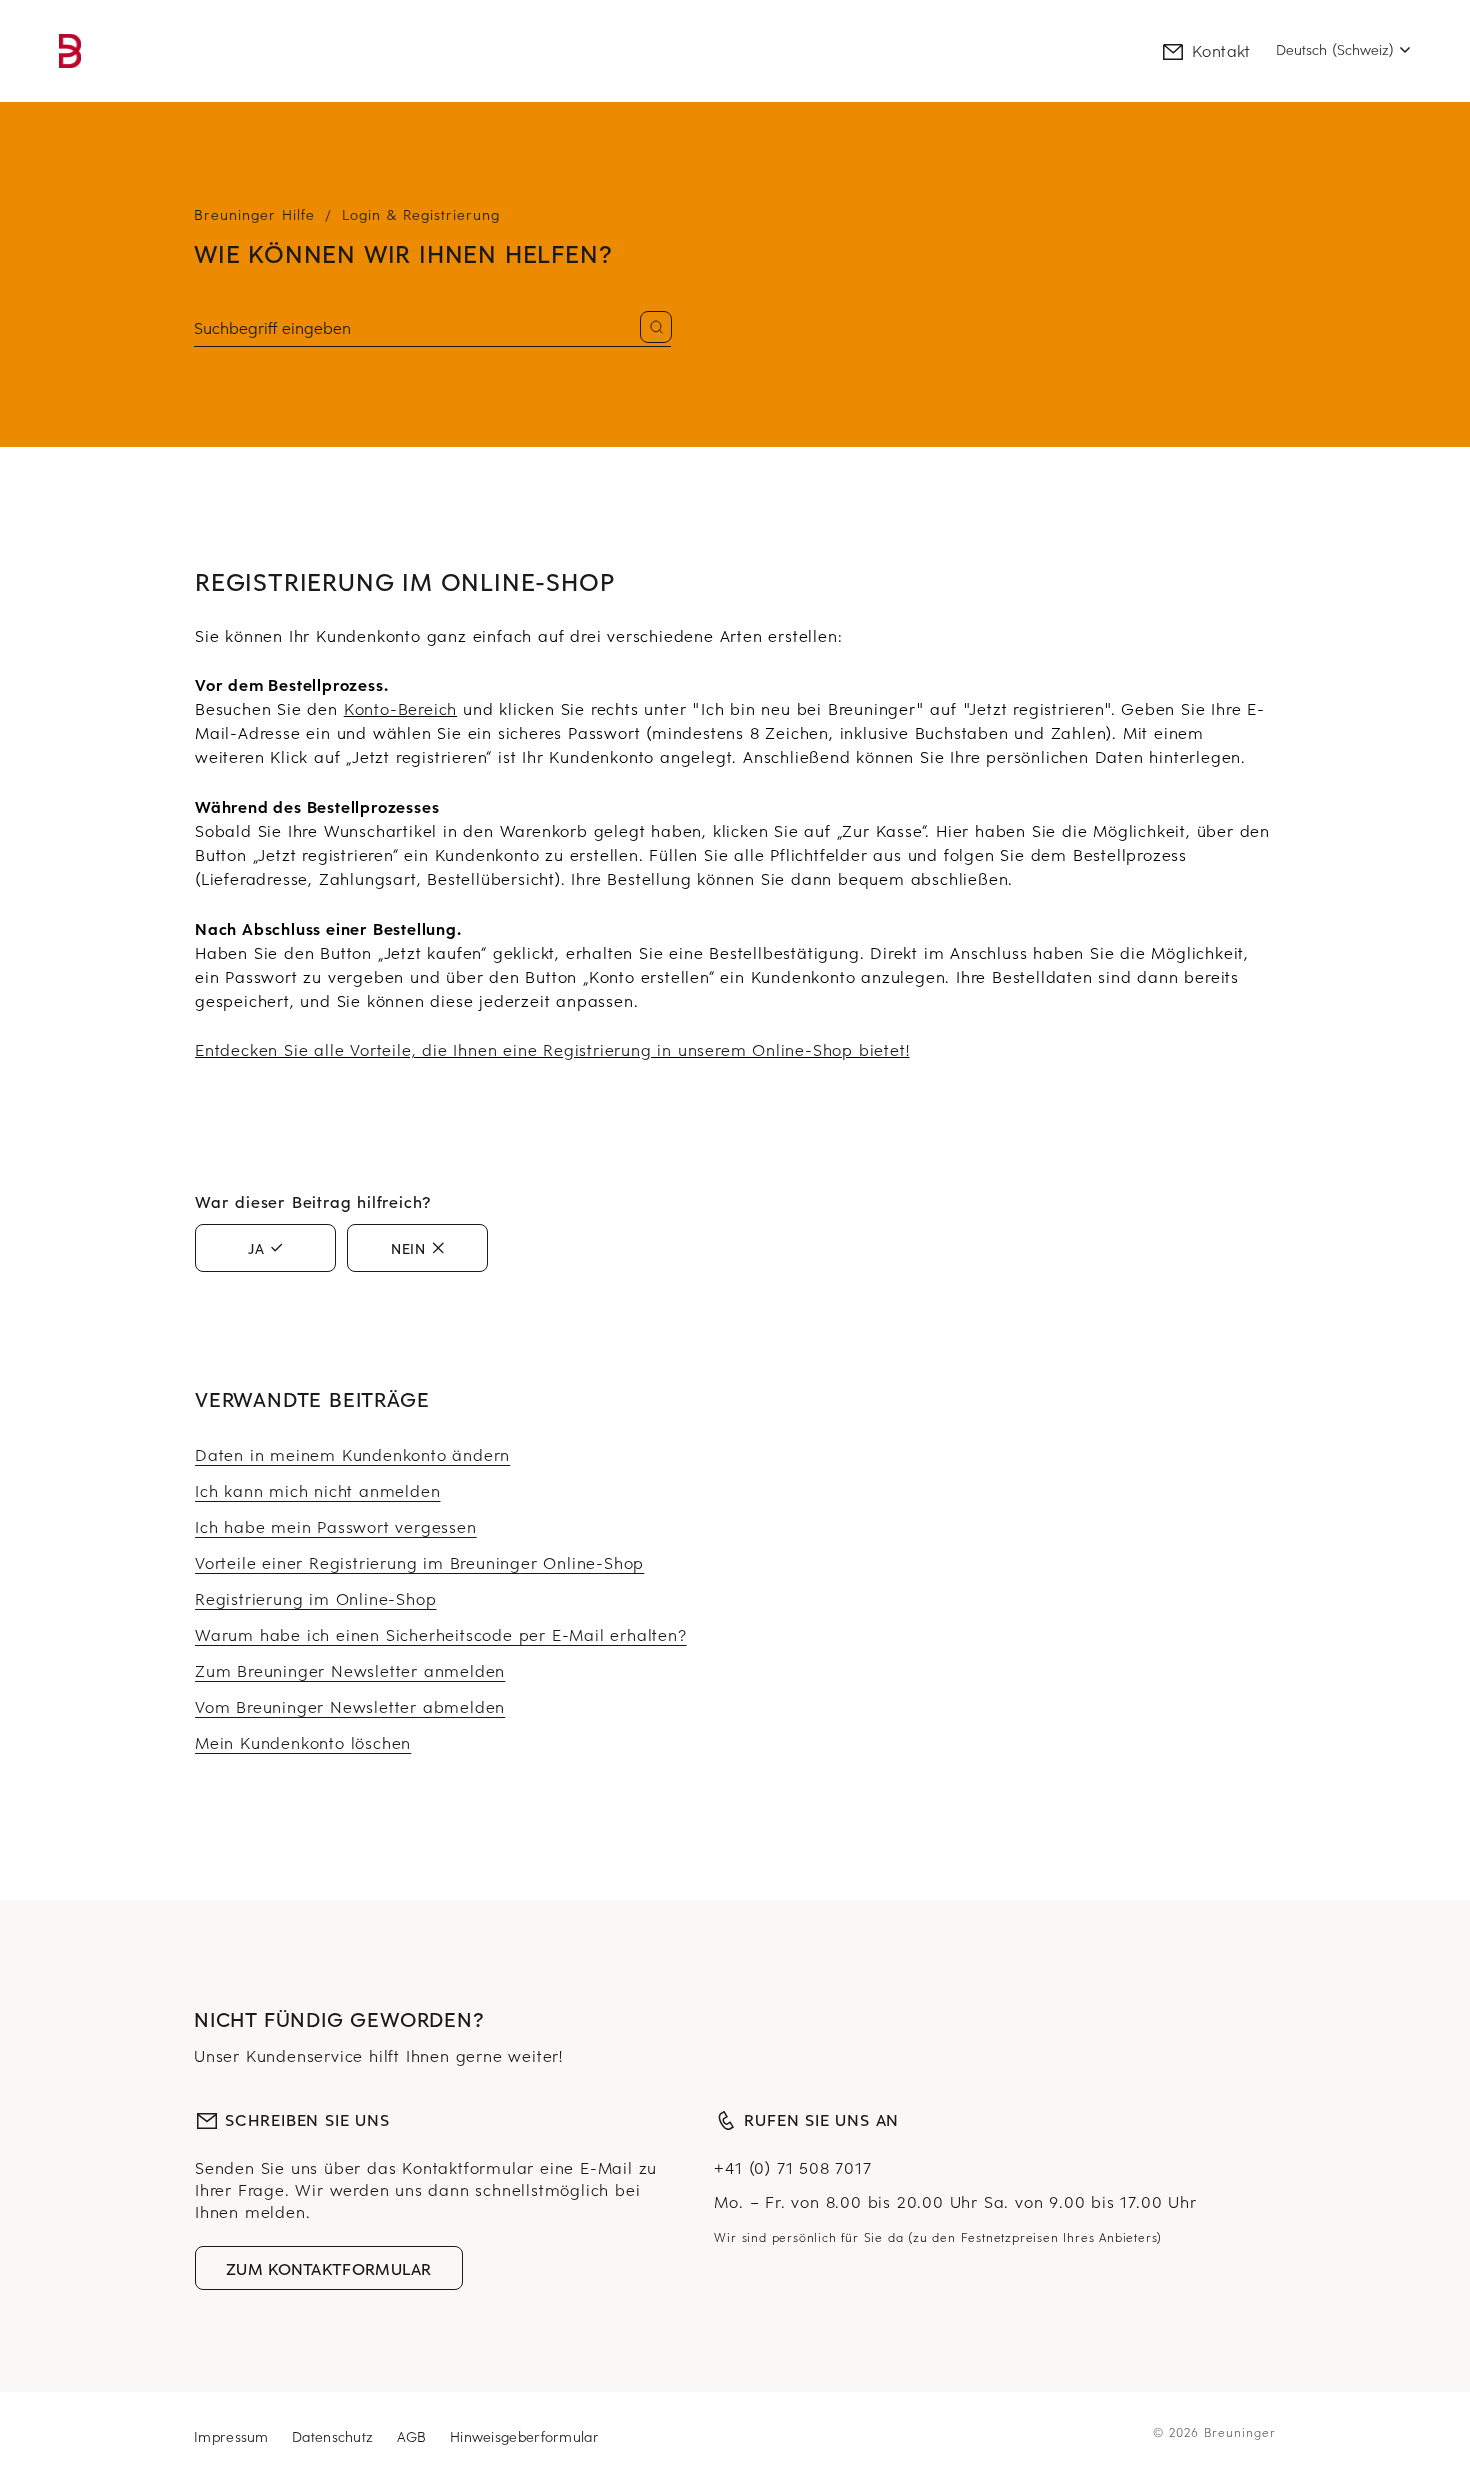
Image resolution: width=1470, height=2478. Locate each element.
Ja (256, 1248)
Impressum (234, 2436)
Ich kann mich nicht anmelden (317, 1490)
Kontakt (1221, 50)
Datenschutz (335, 2436)
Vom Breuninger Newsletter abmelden (350, 1706)
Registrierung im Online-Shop (315, 1598)
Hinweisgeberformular (524, 2436)
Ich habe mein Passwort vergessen (336, 1526)
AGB (414, 2436)
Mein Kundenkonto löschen (303, 1742)
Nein (408, 1248)
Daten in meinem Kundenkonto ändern (352, 1454)
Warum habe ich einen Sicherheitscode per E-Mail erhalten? (441, 1634)
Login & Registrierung (421, 214)
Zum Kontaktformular (329, 2268)
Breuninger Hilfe (254, 214)
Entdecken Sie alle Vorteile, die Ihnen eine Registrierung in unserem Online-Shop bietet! (552, 1049)
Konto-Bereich (400, 708)
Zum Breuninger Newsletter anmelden (350, 1670)
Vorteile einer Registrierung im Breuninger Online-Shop (419, 1562)
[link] (70, 51)
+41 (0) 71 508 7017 (792, 2167)
